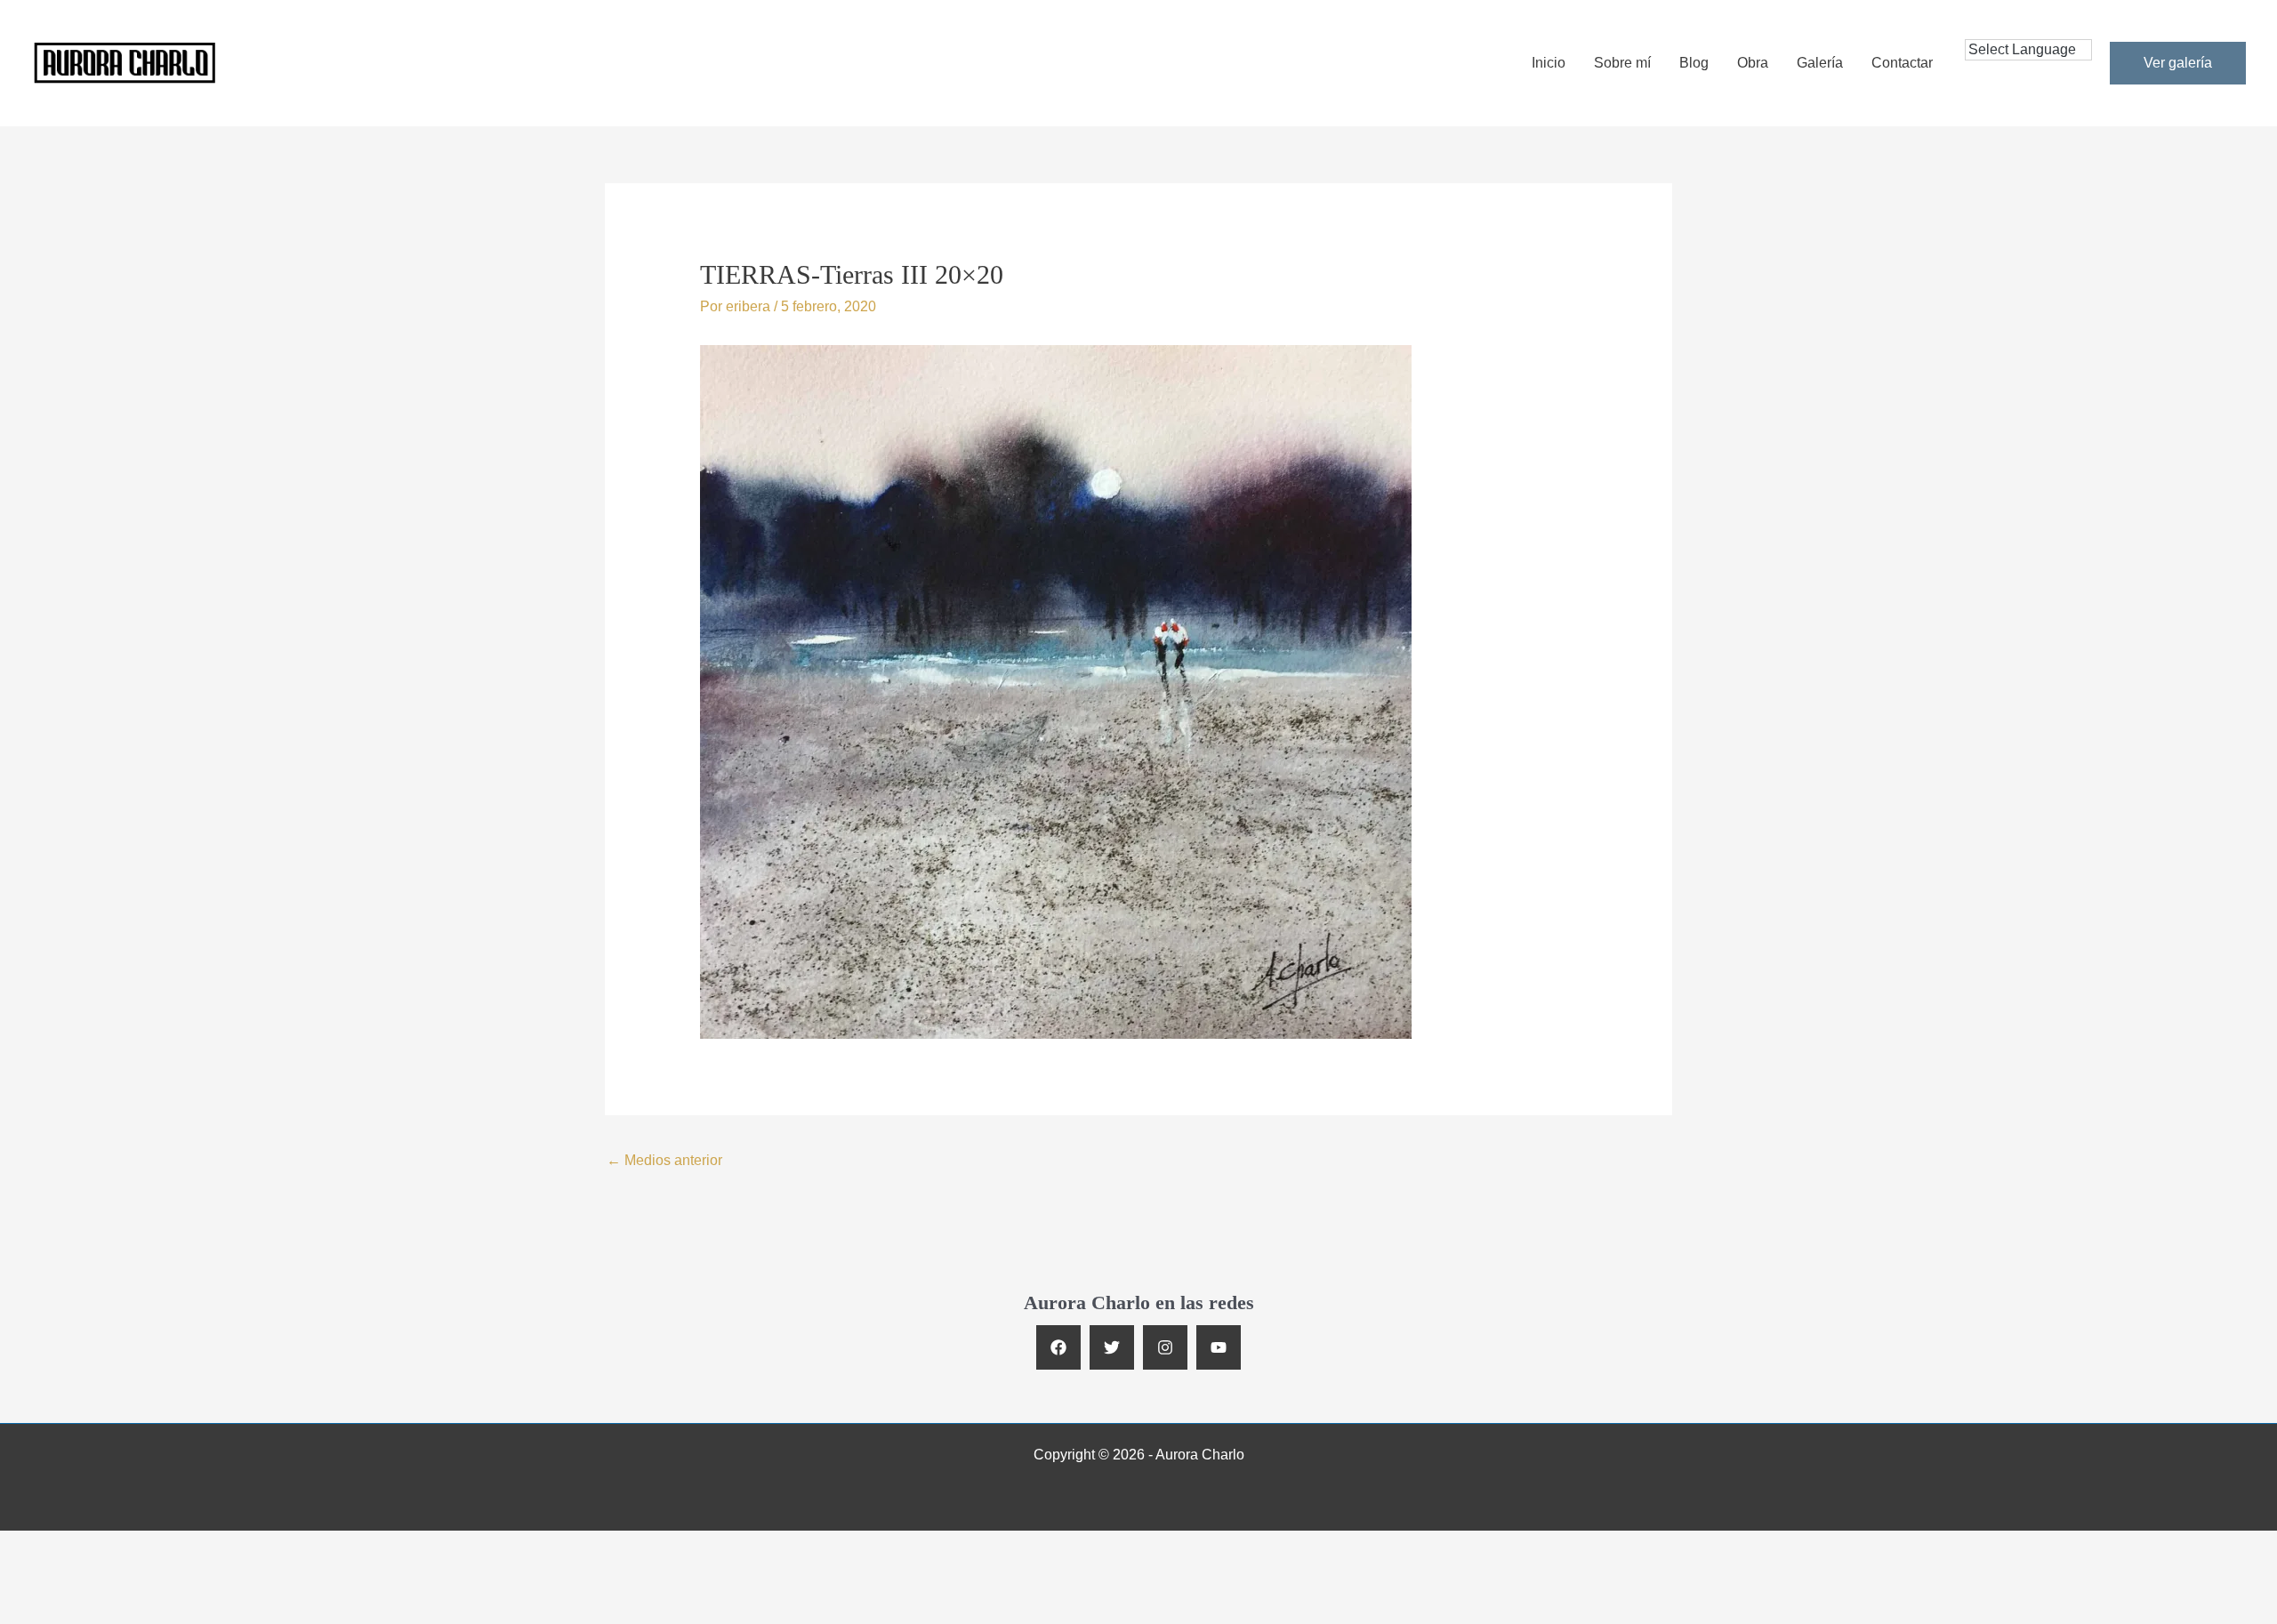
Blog (1694, 63)
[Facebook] (1058, 1347)
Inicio (1549, 63)
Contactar (1902, 63)
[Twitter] (1112, 1347)
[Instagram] (1165, 1347)
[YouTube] (1219, 1347)
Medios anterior (664, 1160)
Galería (1820, 63)
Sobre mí (1622, 63)
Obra (1753, 63)
